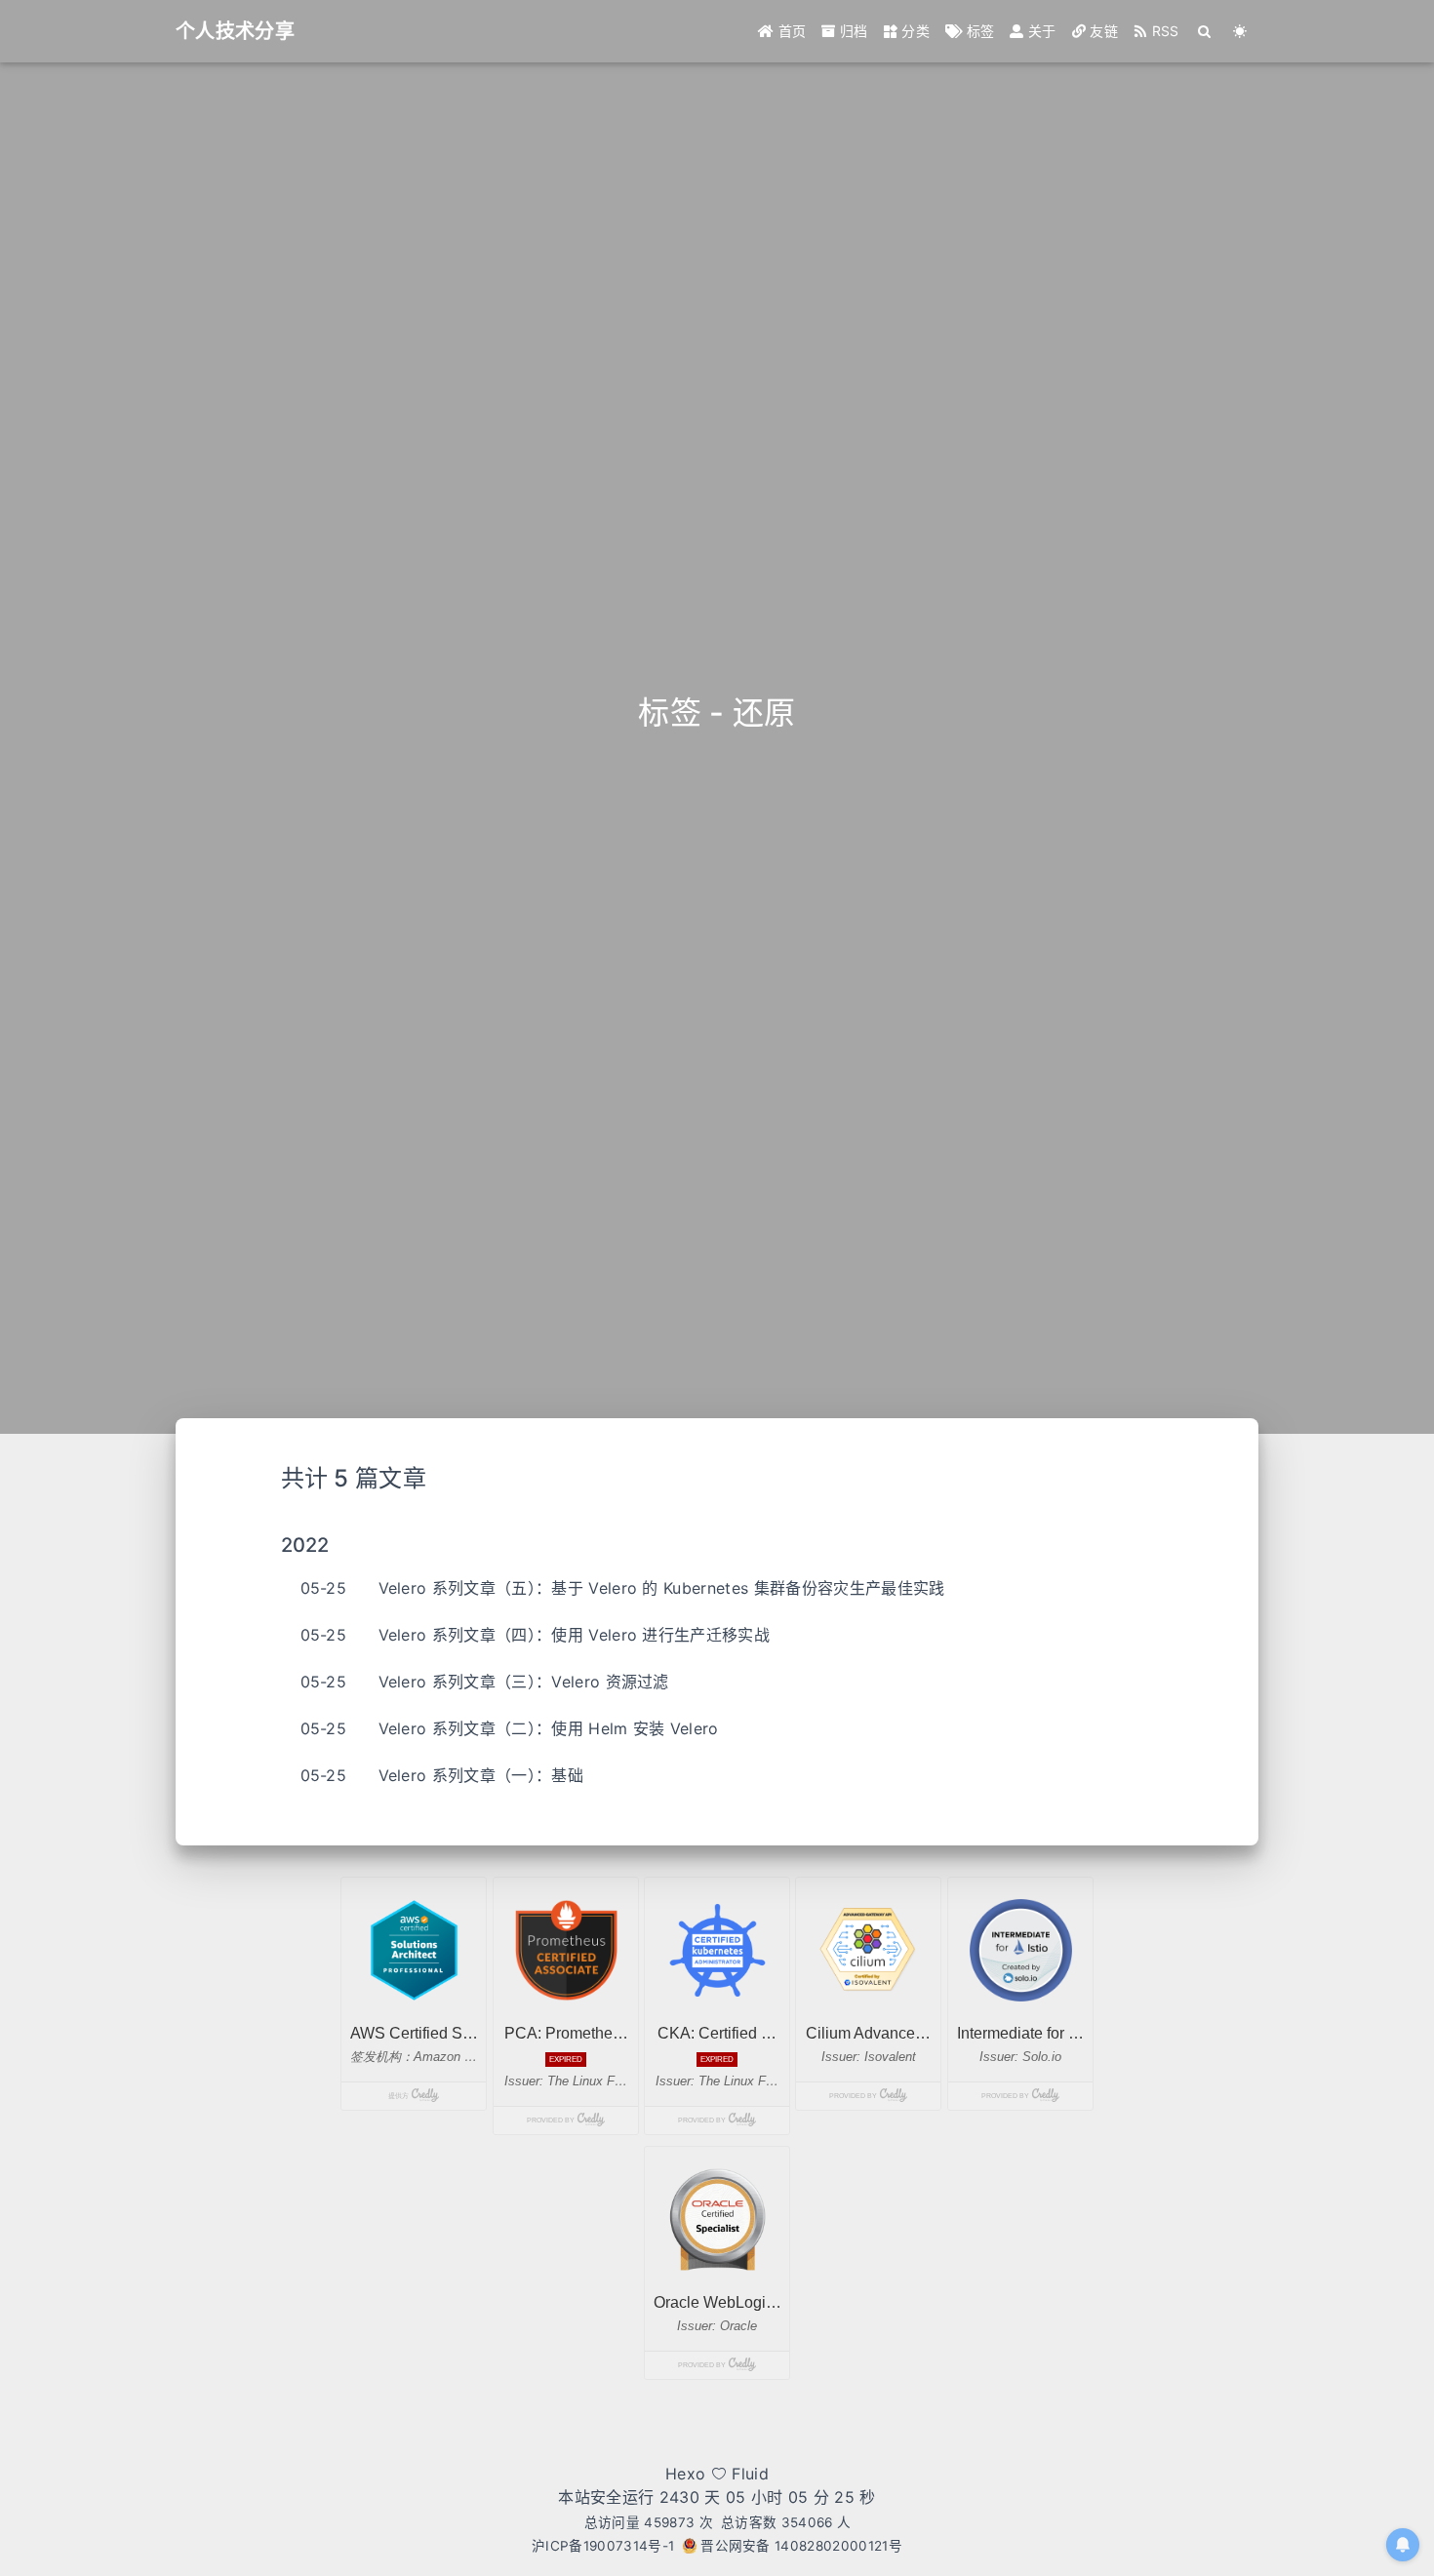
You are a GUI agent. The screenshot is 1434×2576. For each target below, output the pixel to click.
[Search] (1205, 31)
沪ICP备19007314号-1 (603, 2546)
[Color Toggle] (1240, 31)
